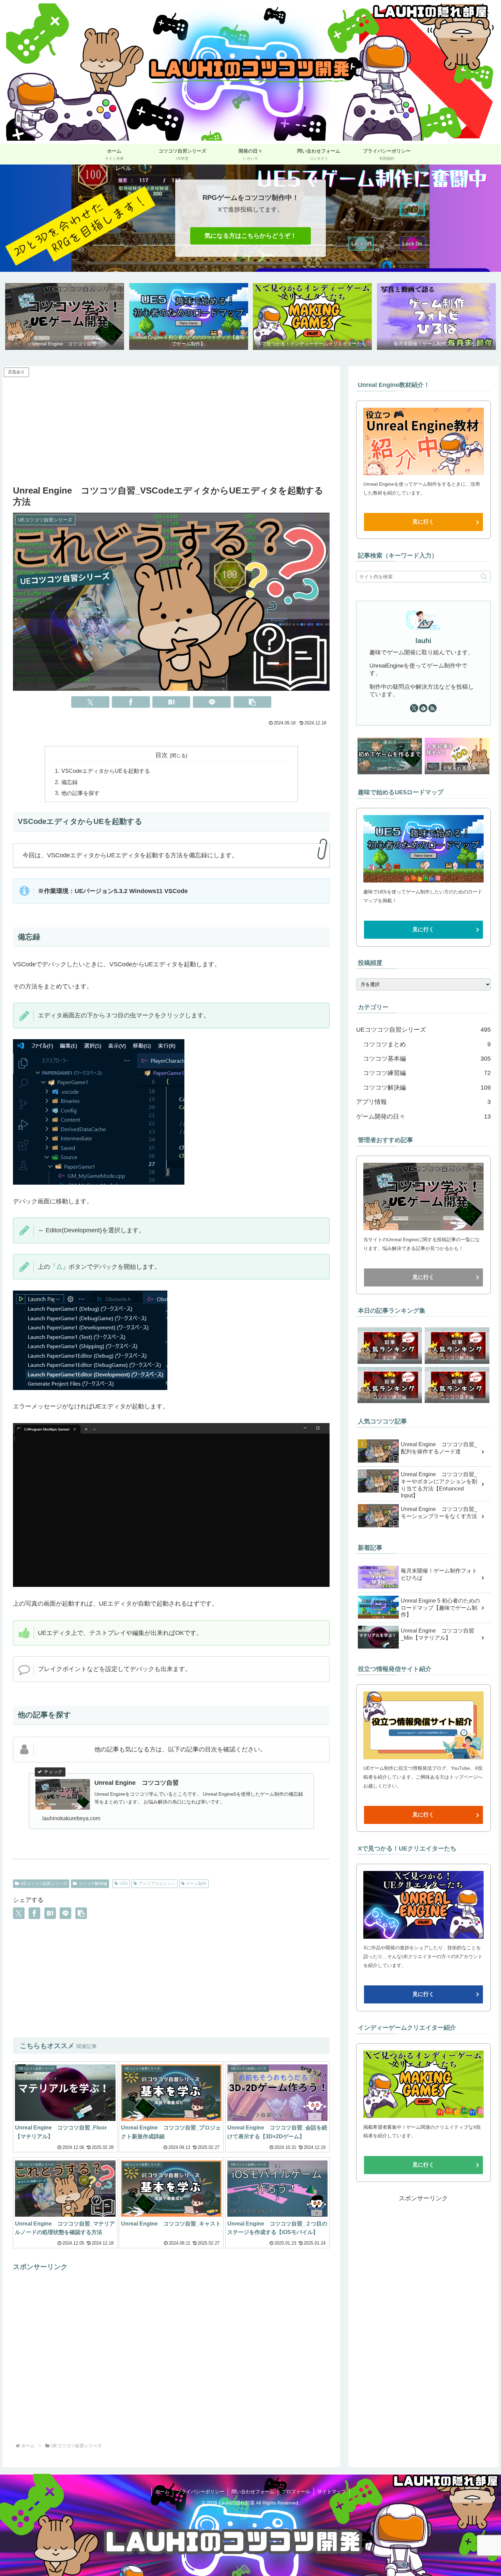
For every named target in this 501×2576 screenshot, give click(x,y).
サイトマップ (332, 2492)
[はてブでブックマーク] (171, 702)
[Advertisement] (171, 426)
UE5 (124, 1884)
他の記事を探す (80, 793)
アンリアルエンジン (157, 1884)
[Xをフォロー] (414, 708)
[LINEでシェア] (212, 702)
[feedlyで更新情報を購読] (423, 708)
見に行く (423, 522)
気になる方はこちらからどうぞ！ (250, 236)
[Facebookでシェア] (131, 702)
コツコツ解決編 (93, 1884)
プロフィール (296, 2492)
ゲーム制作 (196, 1884)
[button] (252, 702)
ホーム (162, 2492)
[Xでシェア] (90, 702)
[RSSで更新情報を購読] (432, 708)
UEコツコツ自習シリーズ (44, 1884)
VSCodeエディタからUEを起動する (106, 771)
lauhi (423, 641)
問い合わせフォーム (253, 2492)
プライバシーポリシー (200, 2492)
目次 (162, 755)
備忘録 (70, 782)
